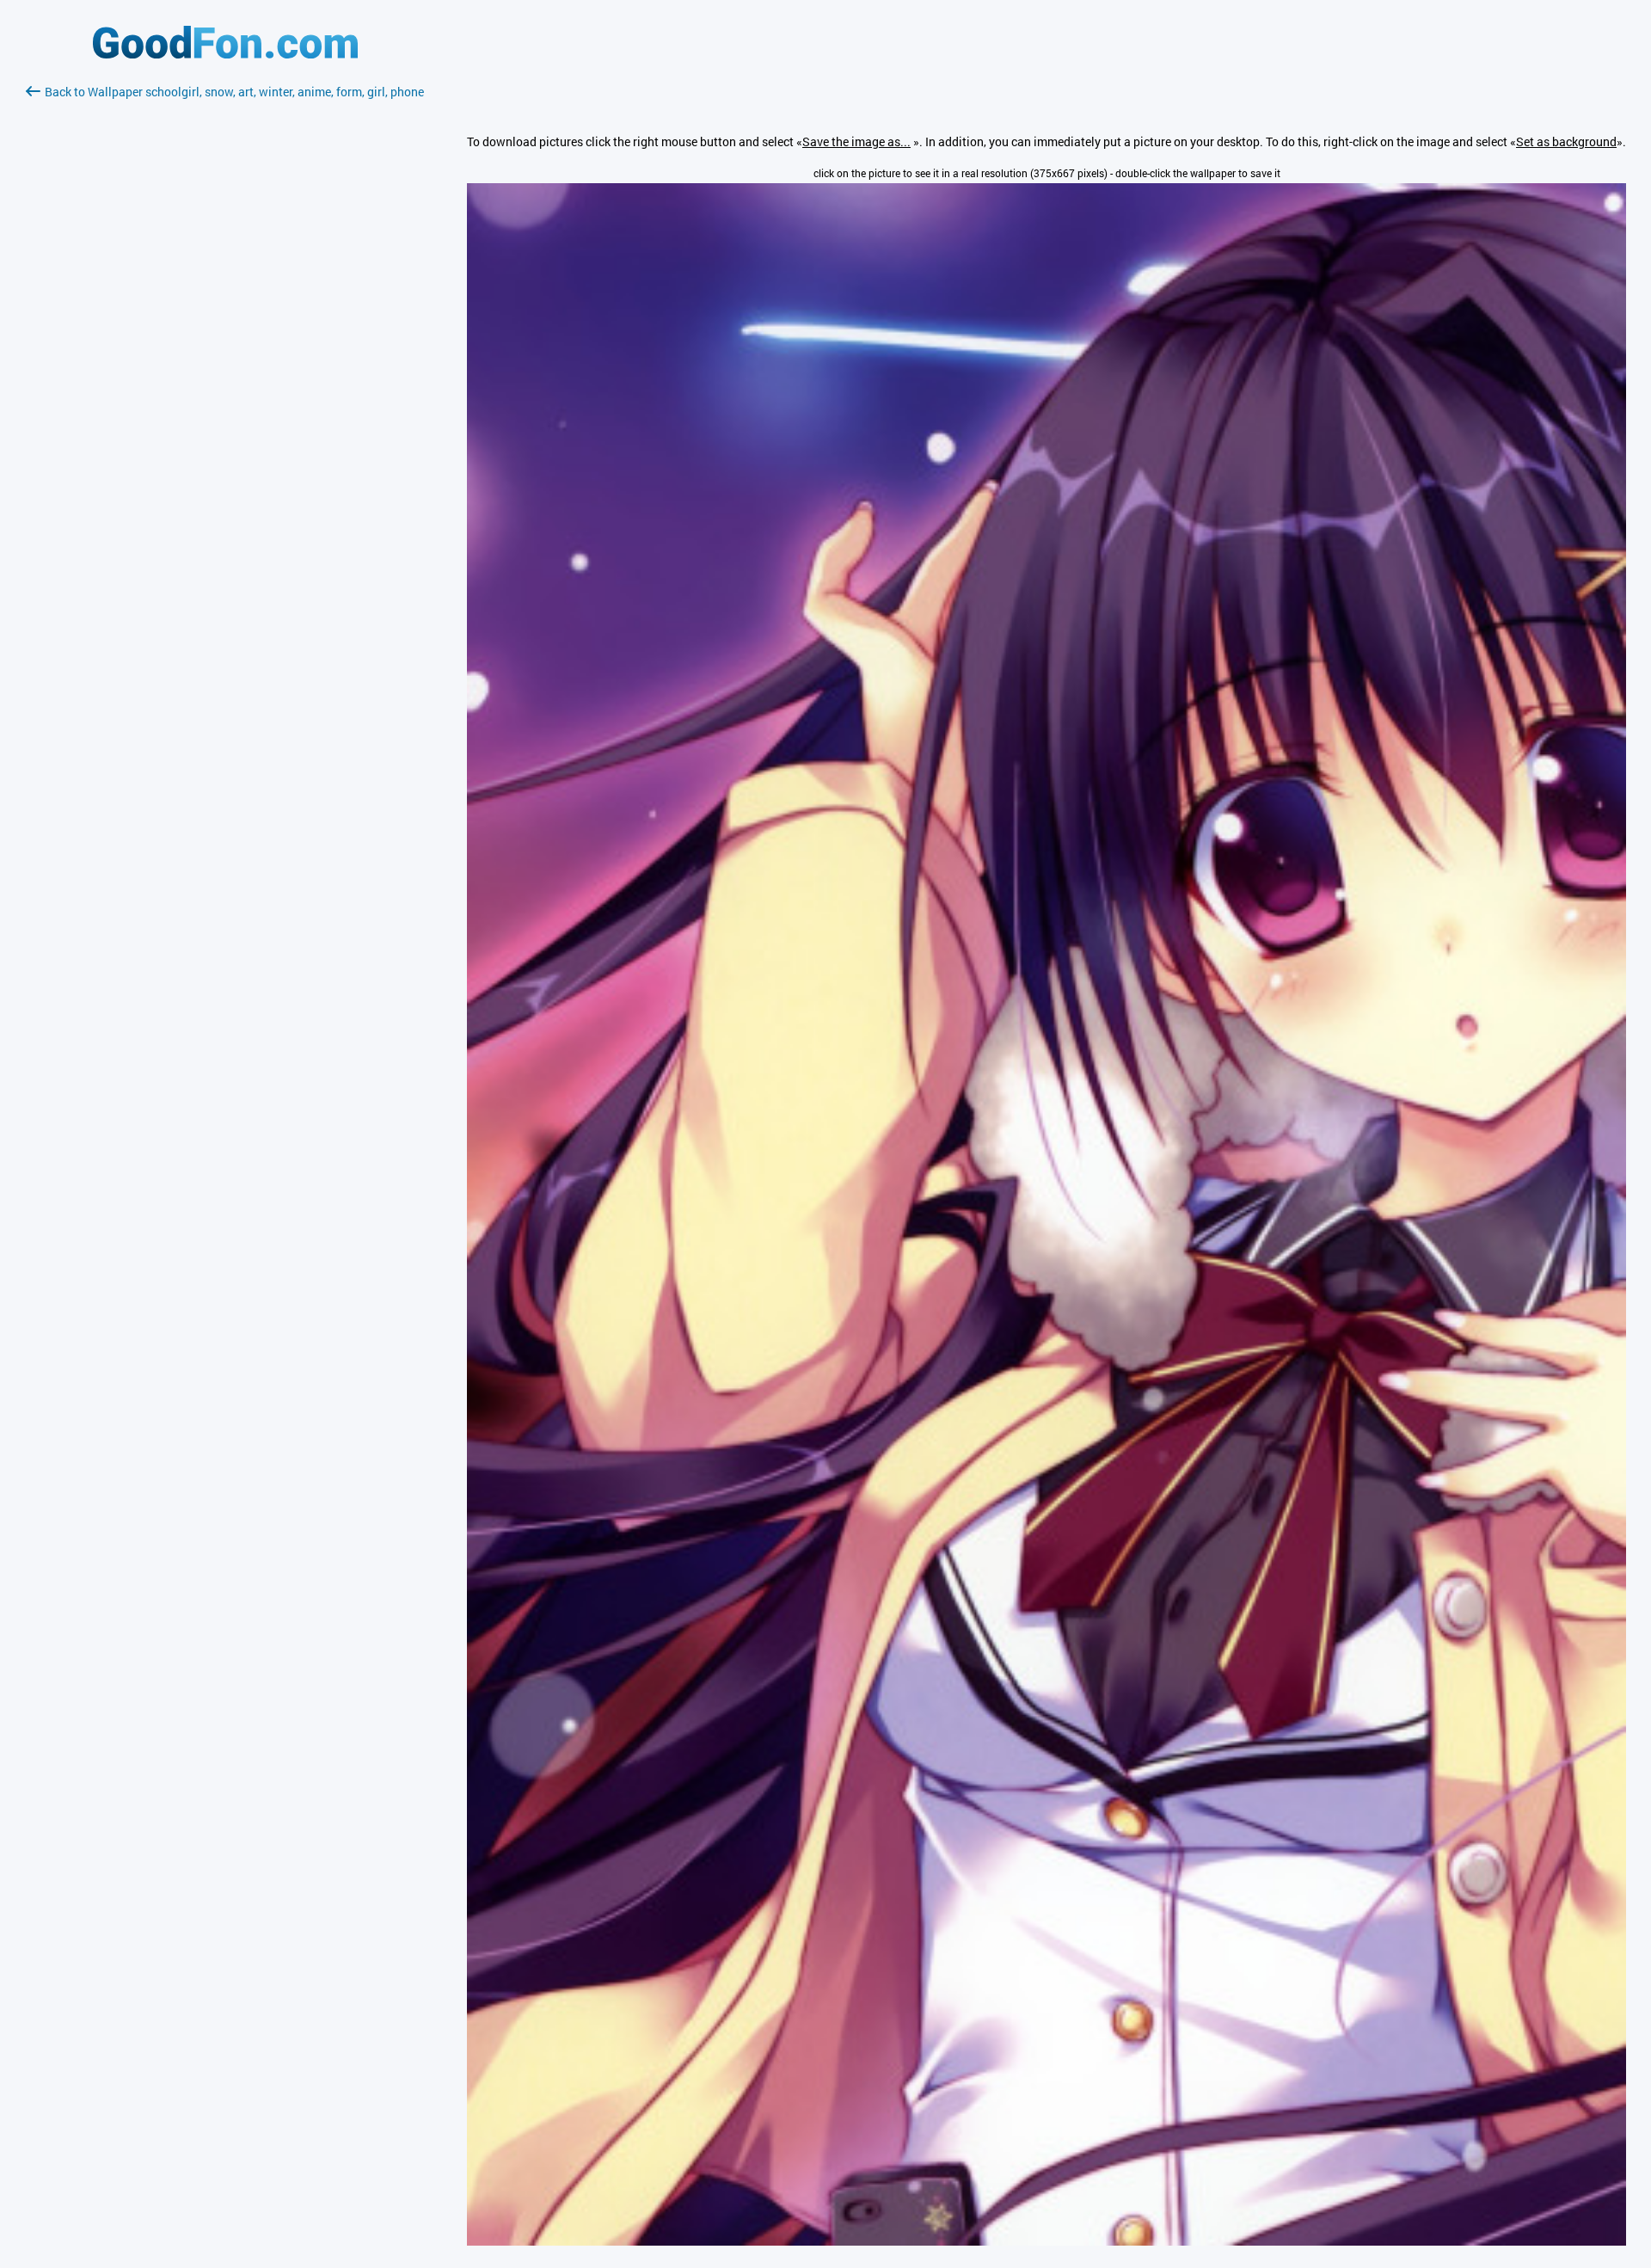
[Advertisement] (225, 305)
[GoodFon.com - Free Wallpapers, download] (225, 54)
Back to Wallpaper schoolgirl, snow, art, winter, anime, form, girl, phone (234, 92)
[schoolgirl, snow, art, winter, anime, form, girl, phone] (1046, 2241)
